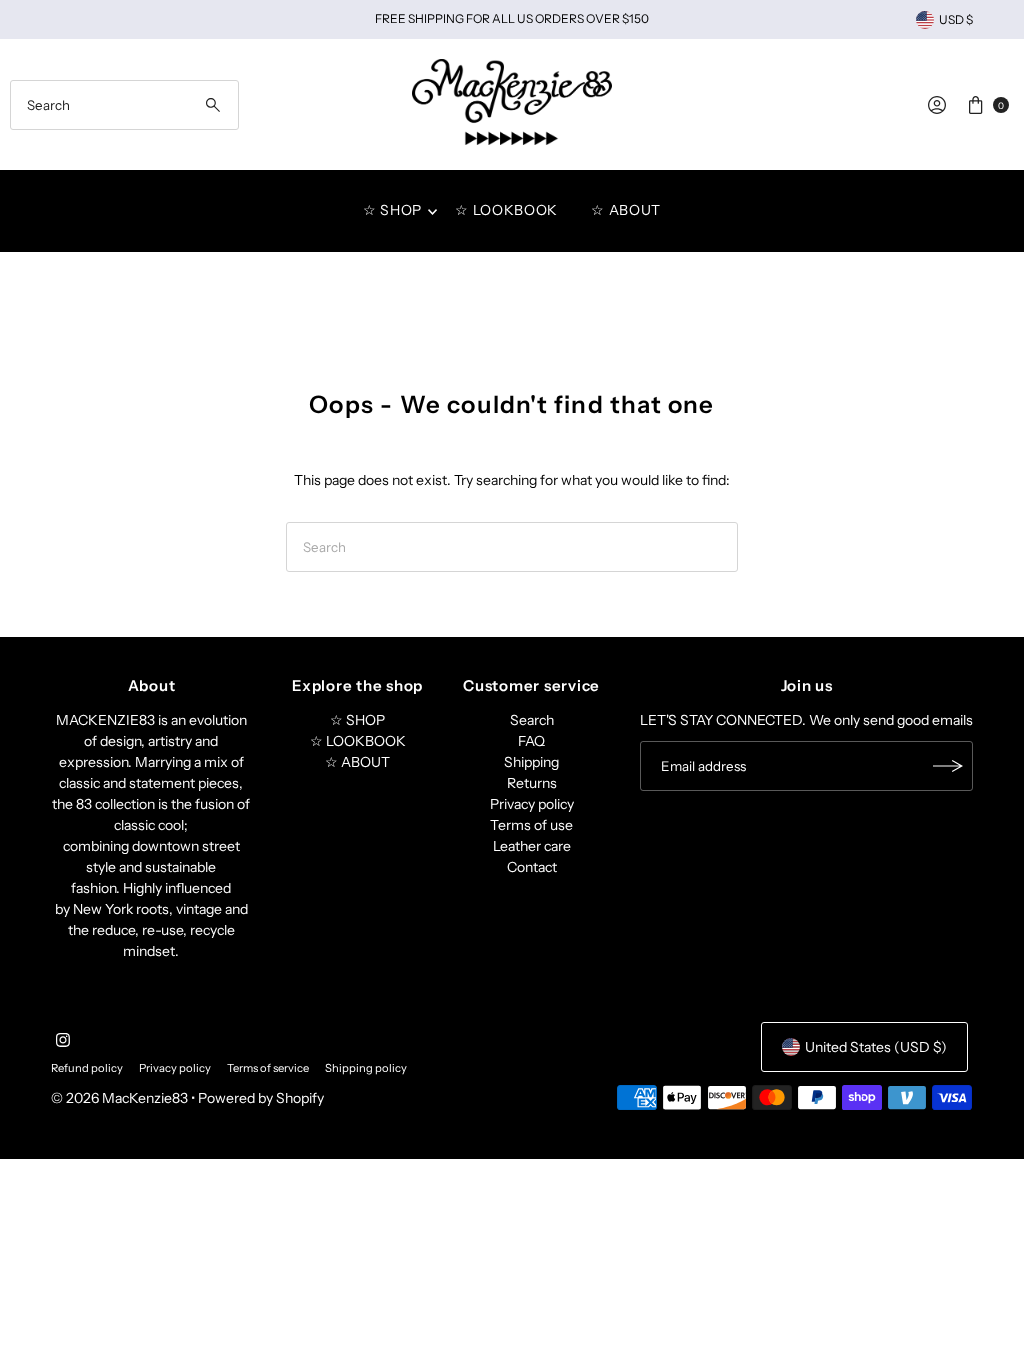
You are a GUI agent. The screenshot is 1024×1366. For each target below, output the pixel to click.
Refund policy (87, 1068)
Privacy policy (532, 804)
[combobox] (124, 105)
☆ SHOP (392, 210)
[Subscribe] (948, 766)
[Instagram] (63, 1042)
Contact (532, 867)
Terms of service (268, 1068)
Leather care (532, 846)
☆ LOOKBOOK (506, 210)
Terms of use (531, 825)
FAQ (531, 741)
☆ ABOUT (626, 210)
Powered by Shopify (261, 1098)
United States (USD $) (876, 1047)
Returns (532, 783)
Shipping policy (366, 1068)
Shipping (531, 762)
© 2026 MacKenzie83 (119, 1098)
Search (532, 720)
